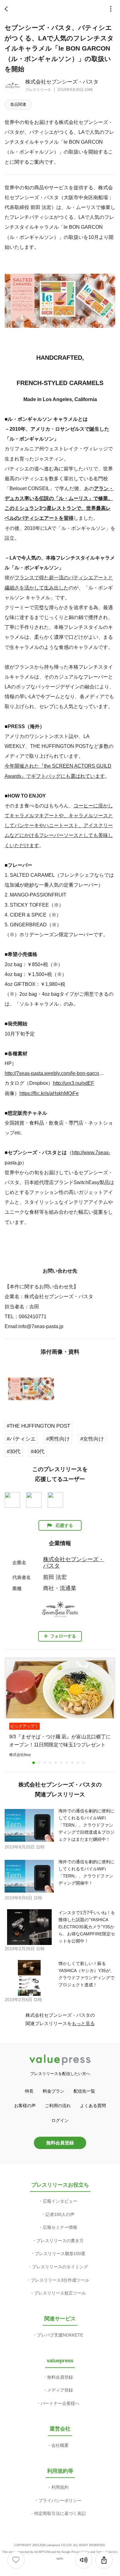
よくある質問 (93, 2106)
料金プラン (54, 2091)
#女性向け (92, 1439)
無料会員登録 (60, 2143)
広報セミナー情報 (60, 2227)
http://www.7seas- (91, 1152)
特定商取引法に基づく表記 (60, 2513)
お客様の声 (25, 2106)
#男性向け (58, 1439)
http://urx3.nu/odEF (74, 1083)
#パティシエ (21, 1439)
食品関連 (18, 104)
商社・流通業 (60, 1588)
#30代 (14, 1452)
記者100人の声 (60, 2214)
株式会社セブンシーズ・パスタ (62, 82)
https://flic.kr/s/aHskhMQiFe (49, 1093)
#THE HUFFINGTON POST (38, 1426)
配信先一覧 (84, 2091)
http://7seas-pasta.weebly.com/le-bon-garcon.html (54, 1073)
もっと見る (83, 2023)
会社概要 (60, 2445)
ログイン (60, 2120)
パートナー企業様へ (60, 2403)
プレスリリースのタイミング (60, 2267)
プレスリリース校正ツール (60, 2293)
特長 (29, 2091)
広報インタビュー (60, 2201)
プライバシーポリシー (60, 2500)
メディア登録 (60, 2390)
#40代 (38, 1452)
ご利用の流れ (58, 2106)
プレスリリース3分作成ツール (60, 2280)
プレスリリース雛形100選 (60, 2254)
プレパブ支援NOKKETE (60, 2335)
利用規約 (60, 2487)
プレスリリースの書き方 (60, 2241)
